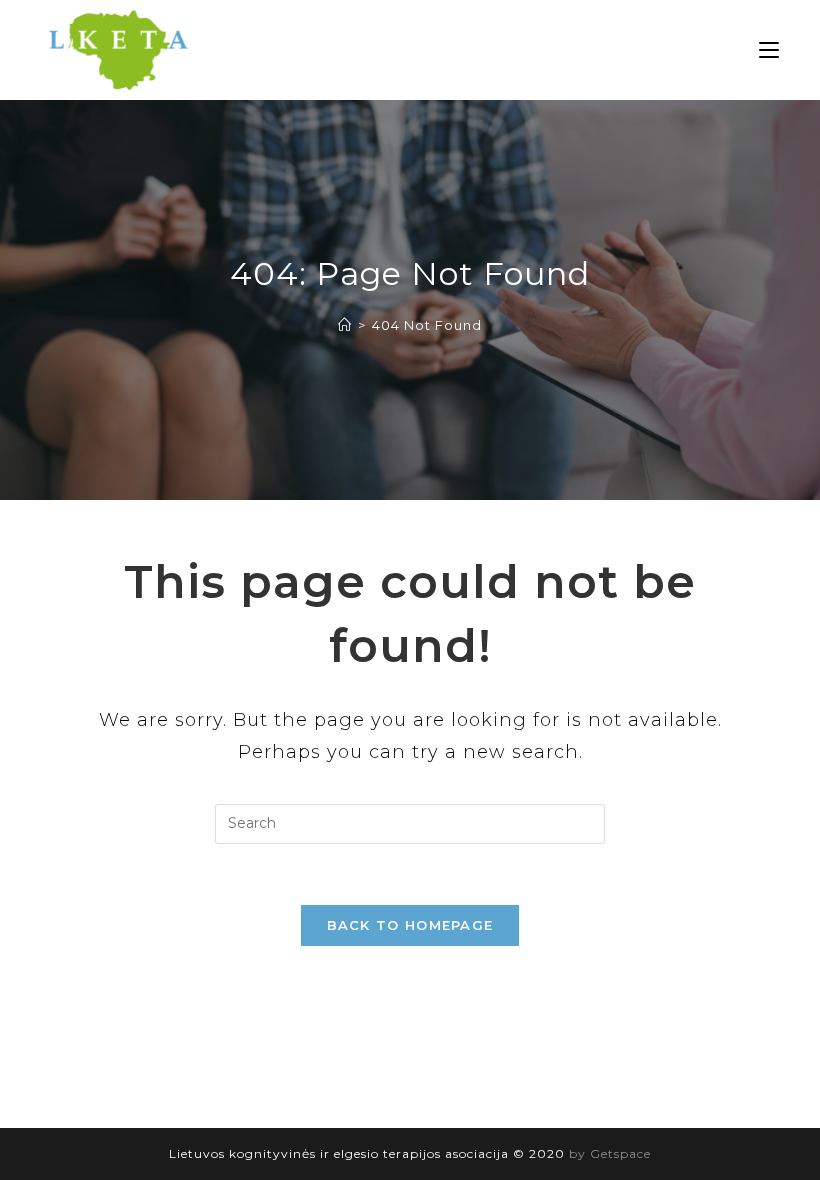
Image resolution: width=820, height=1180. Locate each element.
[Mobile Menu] (769, 50)
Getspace (620, 1153)
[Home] (345, 325)
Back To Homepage (410, 925)
